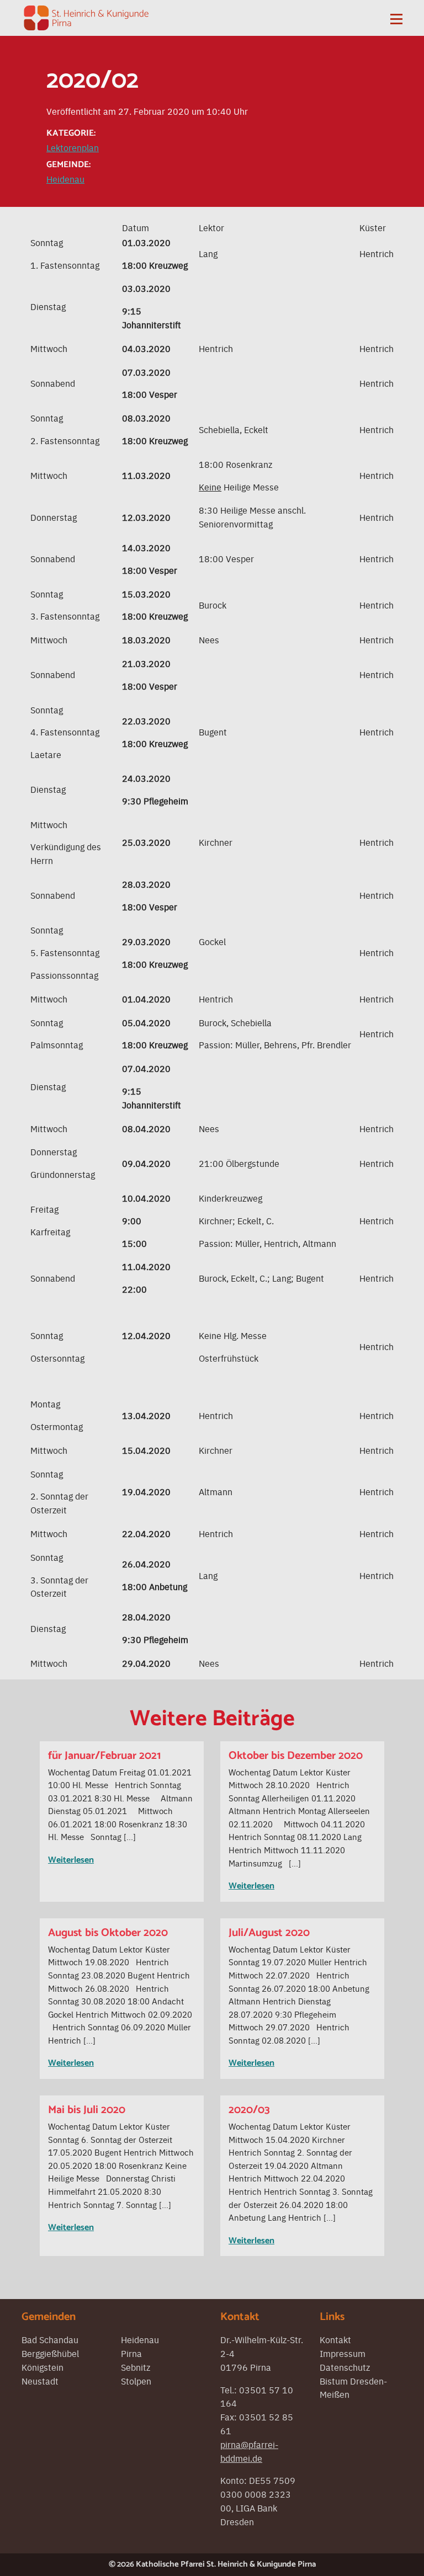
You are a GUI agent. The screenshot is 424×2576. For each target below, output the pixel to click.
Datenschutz (345, 2367)
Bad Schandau (50, 2339)
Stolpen (136, 2381)
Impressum (343, 2353)
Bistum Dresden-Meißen (353, 2388)
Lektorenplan (73, 147)
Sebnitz (136, 2367)
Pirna (131, 2353)
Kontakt (335, 2339)
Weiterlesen (71, 1860)
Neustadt (40, 2381)
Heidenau (65, 179)
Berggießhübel (50, 2353)
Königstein (43, 2367)
